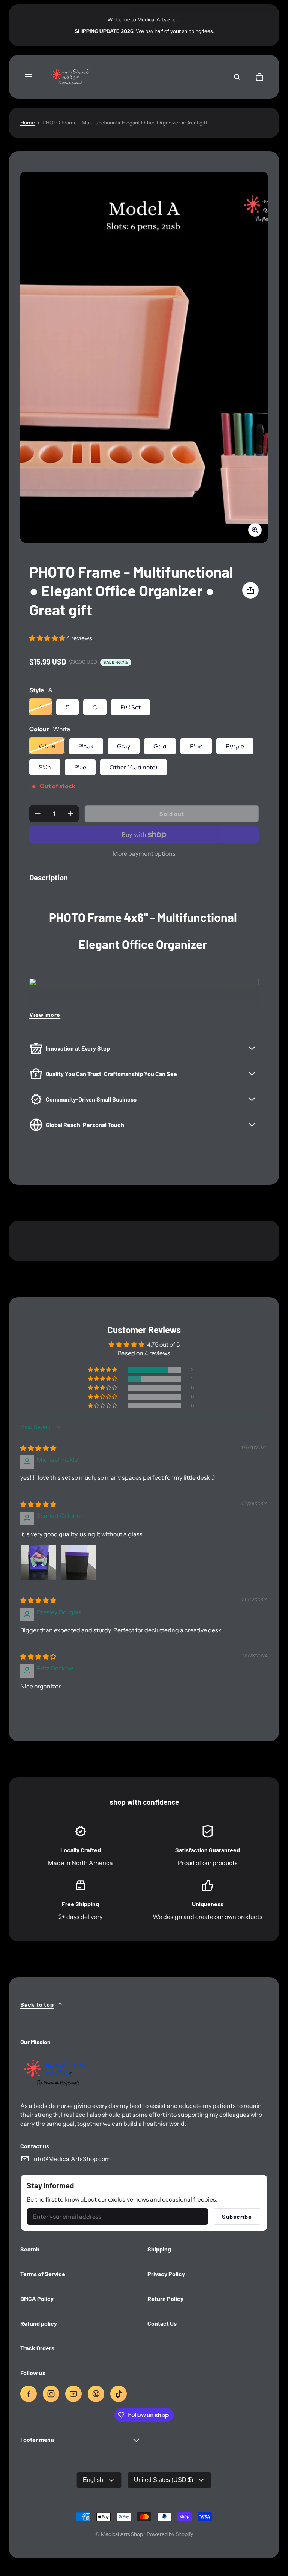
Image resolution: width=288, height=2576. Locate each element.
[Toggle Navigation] (28, 77)
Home (28, 123)
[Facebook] (28, 2394)
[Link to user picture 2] (78, 1562)
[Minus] (37, 814)
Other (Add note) (133, 767)
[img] (38, 1448)
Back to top (37, 2004)
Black (86, 746)
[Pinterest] (96, 2394)
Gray (124, 746)
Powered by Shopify (170, 2534)
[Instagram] (51, 2394)
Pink (196, 746)
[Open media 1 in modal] (144, 357)
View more (45, 1014)
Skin (45, 767)
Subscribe (237, 2216)
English (93, 2480)
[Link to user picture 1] (38, 1562)
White (47, 746)
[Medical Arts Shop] (69, 77)
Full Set (130, 707)
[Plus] (70, 814)
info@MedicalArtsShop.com (71, 2159)
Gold (160, 746)
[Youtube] (73, 2394)
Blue (80, 767)
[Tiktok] (118, 2394)
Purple (235, 746)
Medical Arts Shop (122, 2534)
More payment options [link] (144, 853)
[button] (237, 77)
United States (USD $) (163, 2480)
